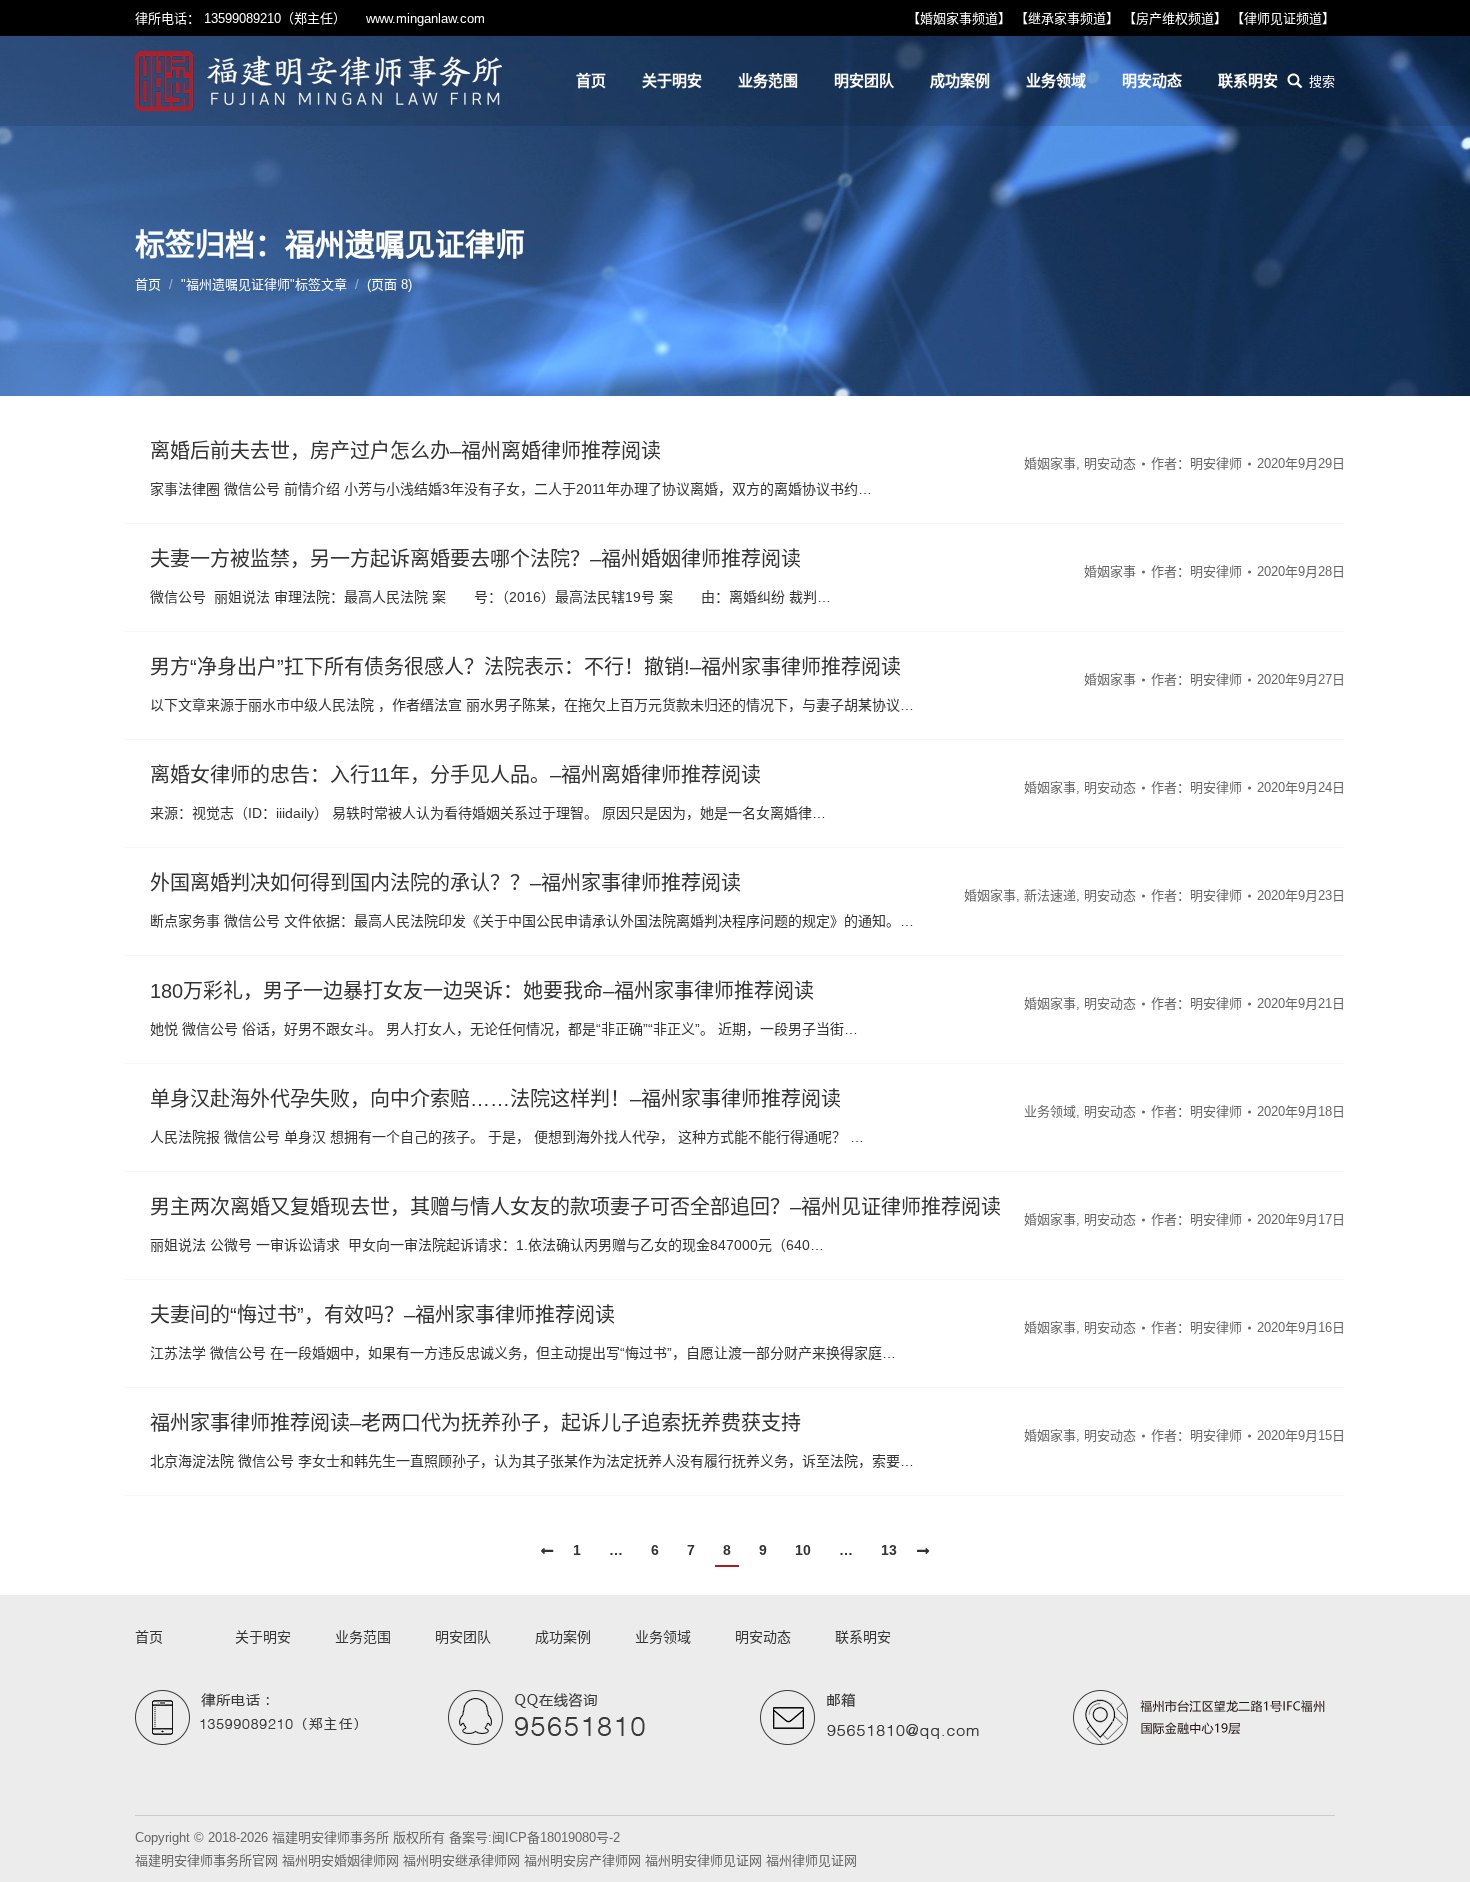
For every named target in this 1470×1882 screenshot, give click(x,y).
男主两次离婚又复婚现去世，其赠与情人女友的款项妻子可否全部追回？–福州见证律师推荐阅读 (575, 1207)
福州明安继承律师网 (461, 1860)
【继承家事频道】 (1067, 18)
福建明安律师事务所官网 (206, 1860)
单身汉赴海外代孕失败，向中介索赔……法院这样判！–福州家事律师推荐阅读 (495, 1099)
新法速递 (1050, 895)
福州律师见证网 (811, 1860)
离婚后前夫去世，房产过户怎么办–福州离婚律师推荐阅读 (405, 451)
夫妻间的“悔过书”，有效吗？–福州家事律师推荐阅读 (382, 1315)
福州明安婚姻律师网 (340, 1860)
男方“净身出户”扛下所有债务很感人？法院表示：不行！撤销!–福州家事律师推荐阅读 (525, 667)
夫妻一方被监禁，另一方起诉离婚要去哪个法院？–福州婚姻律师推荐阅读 (475, 559)
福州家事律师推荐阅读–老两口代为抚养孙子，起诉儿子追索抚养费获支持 (475, 1423)
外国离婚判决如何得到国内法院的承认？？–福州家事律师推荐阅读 (445, 883)
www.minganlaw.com (425, 18)
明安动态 (1110, 463)
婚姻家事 (1050, 463)
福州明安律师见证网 (703, 1860)
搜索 (1322, 81)
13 (889, 1550)
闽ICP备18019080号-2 (556, 1837)
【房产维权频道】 (1175, 18)
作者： (1196, 463)
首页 (148, 284)
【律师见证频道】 (1283, 18)
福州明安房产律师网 (582, 1860)
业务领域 (1050, 1111)
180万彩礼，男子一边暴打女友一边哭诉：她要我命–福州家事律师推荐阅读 (482, 991)
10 (803, 1550)
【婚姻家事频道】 (959, 18)
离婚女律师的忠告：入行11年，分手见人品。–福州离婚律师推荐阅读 (455, 775)
